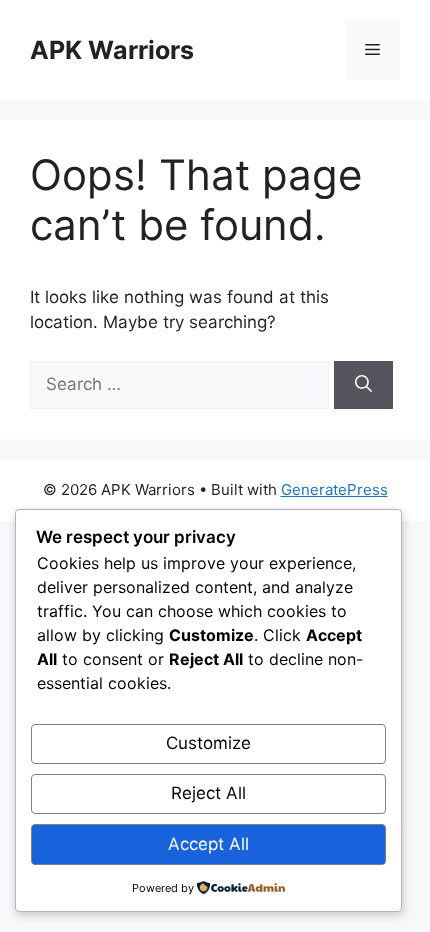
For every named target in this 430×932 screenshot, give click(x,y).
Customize (208, 743)
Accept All (208, 844)
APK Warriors (112, 50)
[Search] (363, 385)
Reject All (208, 793)
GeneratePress (334, 489)
